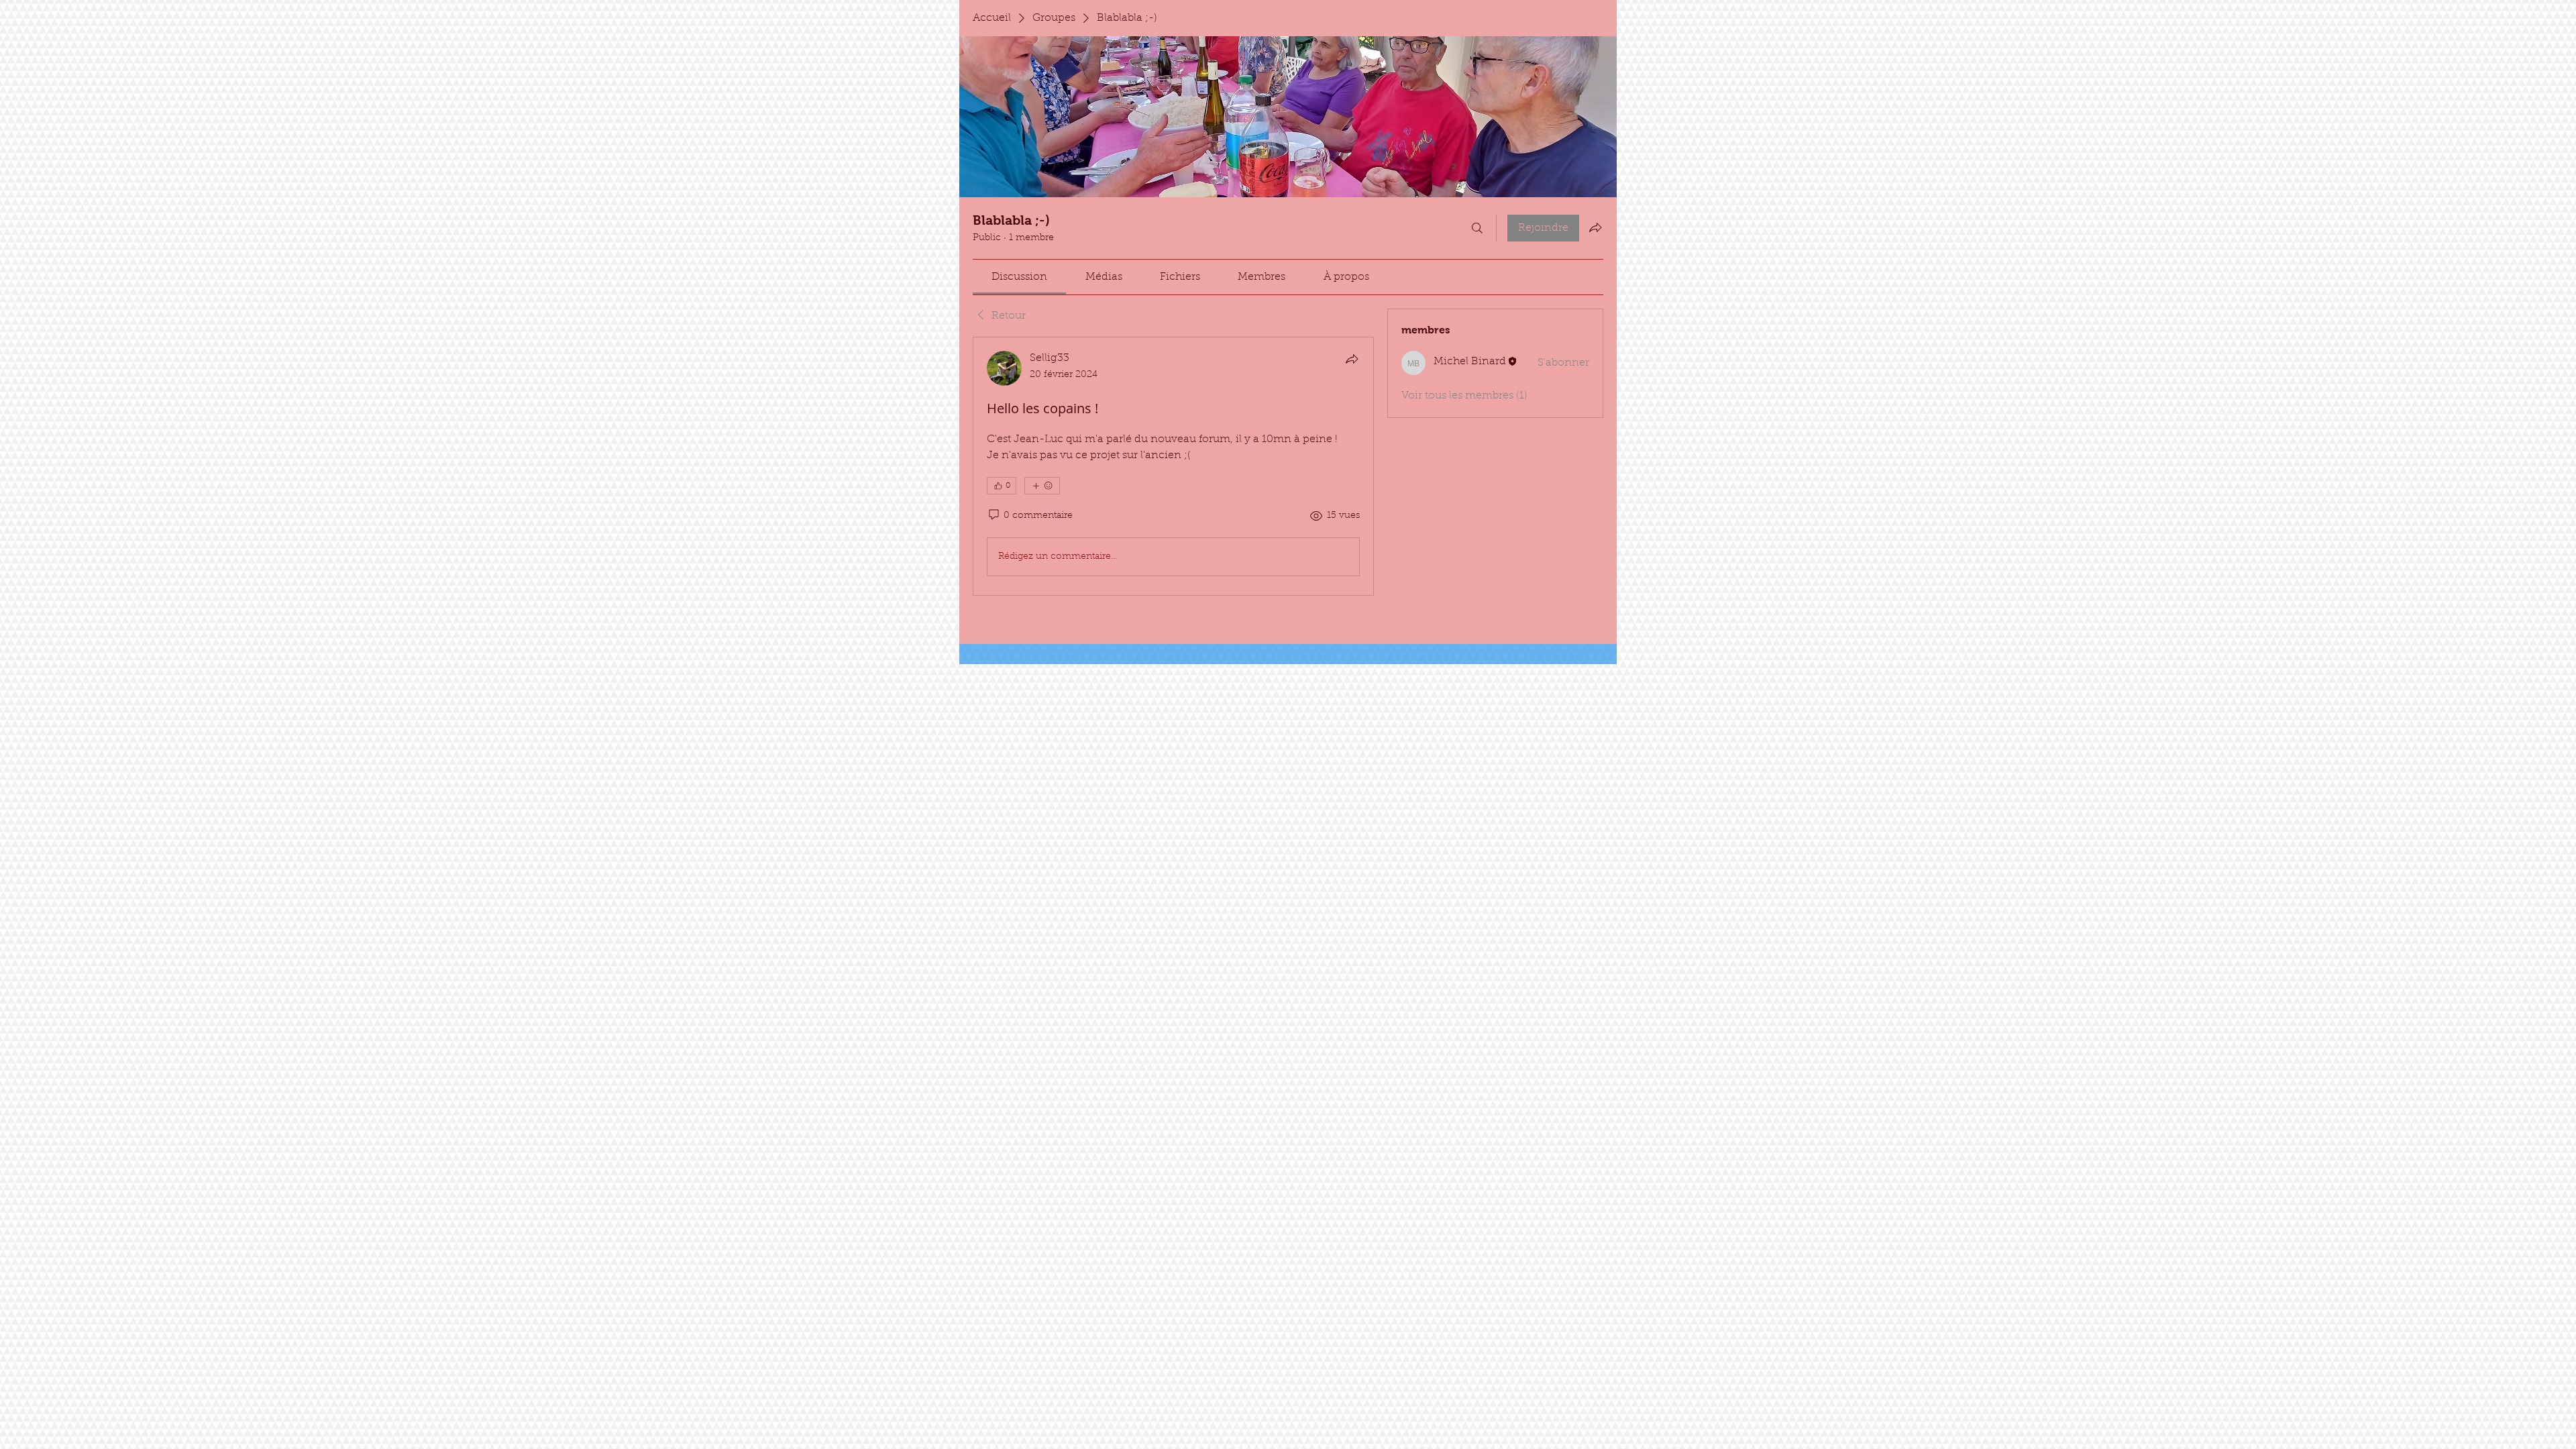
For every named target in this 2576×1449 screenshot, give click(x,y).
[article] (1173, 466)
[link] (1019, 277)
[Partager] (1352, 359)
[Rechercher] (1477, 228)
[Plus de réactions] (1042, 486)
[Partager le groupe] (1595, 227)
